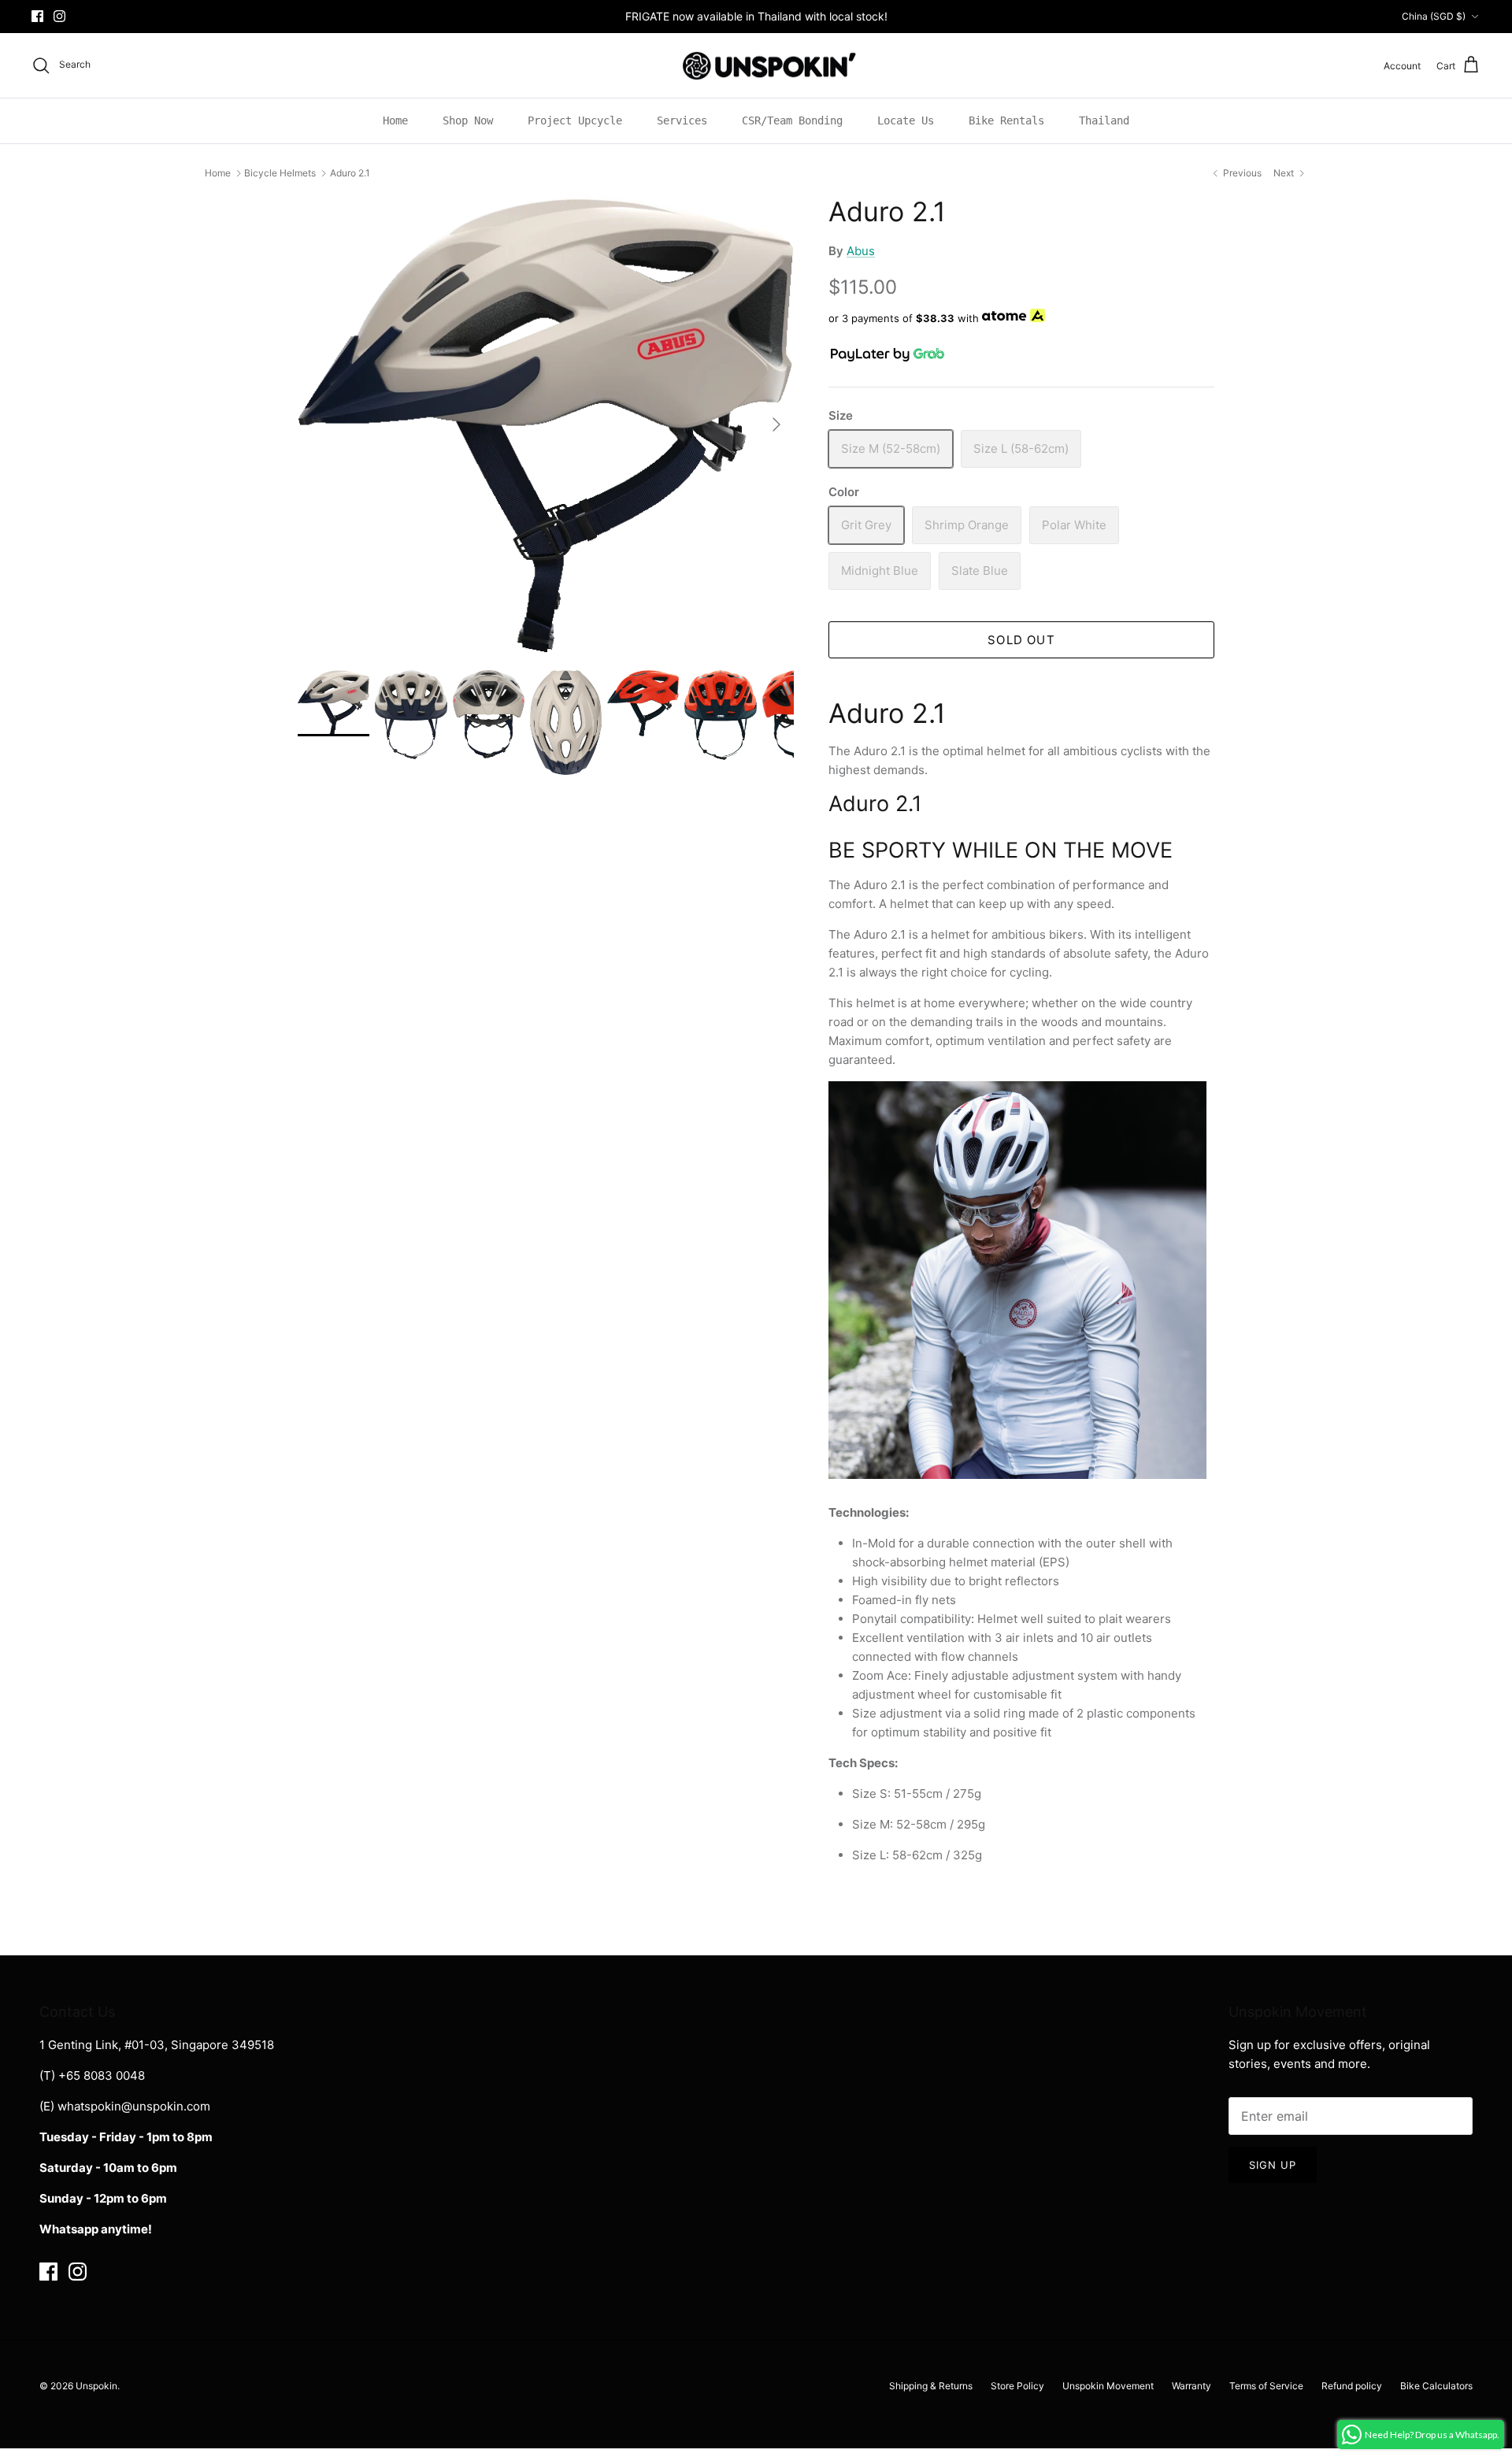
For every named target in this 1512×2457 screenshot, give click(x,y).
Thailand (1104, 120)
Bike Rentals (1006, 120)
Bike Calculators (1436, 2386)
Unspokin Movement (1108, 2386)
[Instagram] (59, 16)
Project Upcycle (575, 120)
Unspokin (96, 2386)
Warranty (1191, 2386)
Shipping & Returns (931, 2386)
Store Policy (1017, 2386)
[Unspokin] (756, 66)
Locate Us (906, 120)
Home (395, 120)
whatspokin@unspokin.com (134, 2106)
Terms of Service (1266, 2386)
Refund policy (1352, 2386)
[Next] (776, 424)
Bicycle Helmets (280, 173)
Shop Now (468, 120)
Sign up (1273, 2165)
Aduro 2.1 (350, 173)
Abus (861, 251)
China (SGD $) (1434, 16)
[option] (546, 424)
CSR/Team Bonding (792, 120)
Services (682, 120)
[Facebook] (37, 16)
